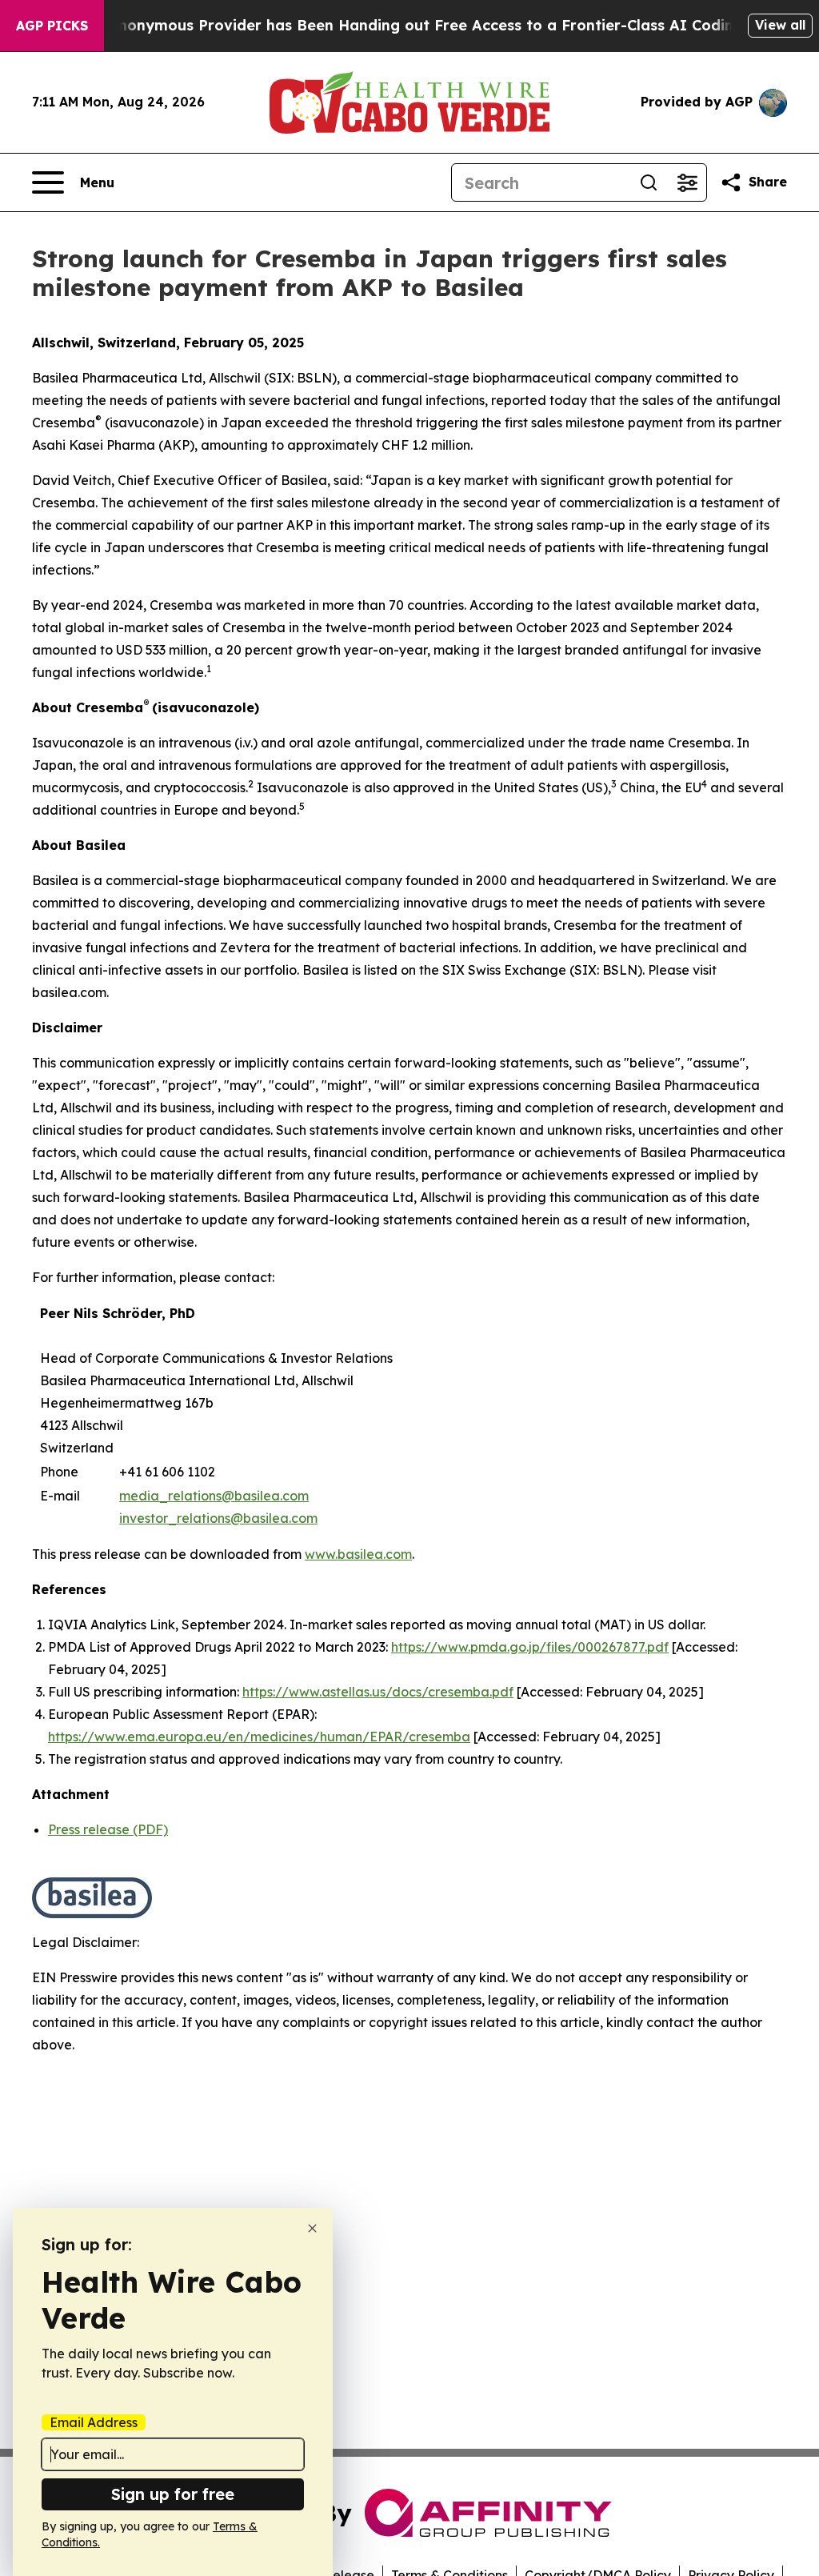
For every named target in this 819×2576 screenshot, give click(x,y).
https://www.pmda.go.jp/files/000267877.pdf (530, 1647)
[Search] (649, 182)
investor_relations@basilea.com (218, 1518)
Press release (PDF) (108, 1829)
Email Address (94, 2422)
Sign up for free (173, 2494)
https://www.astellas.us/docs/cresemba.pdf (378, 1692)
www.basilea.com (358, 1554)
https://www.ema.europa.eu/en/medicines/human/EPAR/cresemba (259, 1737)
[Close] (312, 2228)
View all (780, 25)
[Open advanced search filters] (687, 182)
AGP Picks (52, 26)
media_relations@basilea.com (214, 1496)
